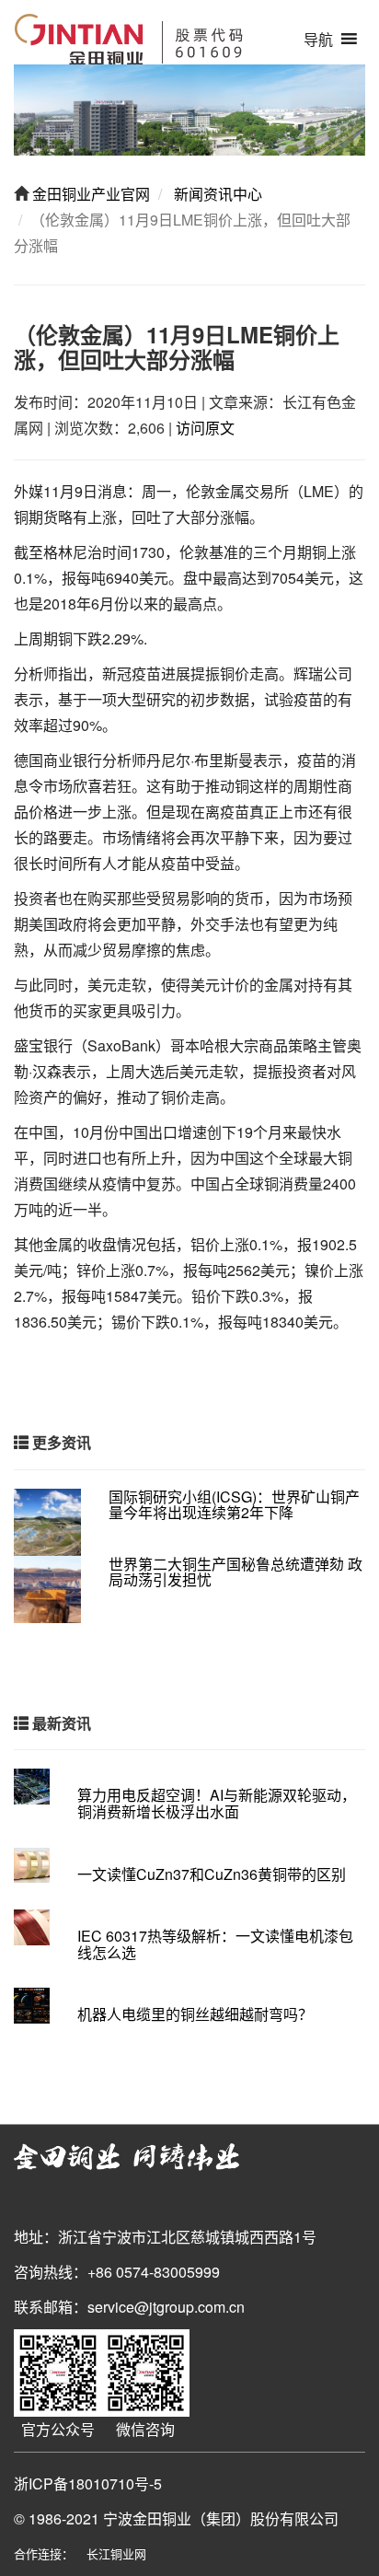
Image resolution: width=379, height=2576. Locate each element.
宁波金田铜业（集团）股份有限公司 (221, 2518)
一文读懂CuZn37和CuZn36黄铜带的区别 (212, 1874)
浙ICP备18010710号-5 (88, 2483)
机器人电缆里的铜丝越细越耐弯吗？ (195, 2014)
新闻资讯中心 (216, 194)
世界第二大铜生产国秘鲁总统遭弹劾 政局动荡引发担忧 (235, 1572)
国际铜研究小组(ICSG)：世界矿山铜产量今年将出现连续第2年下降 (234, 1505)
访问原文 (205, 428)
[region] (189, 110)
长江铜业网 (116, 2553)
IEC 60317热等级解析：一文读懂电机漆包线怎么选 (215, 1944)
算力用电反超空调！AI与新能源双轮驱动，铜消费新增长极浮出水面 (217, 1803)
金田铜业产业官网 (89, 194)
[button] (318, 39)
